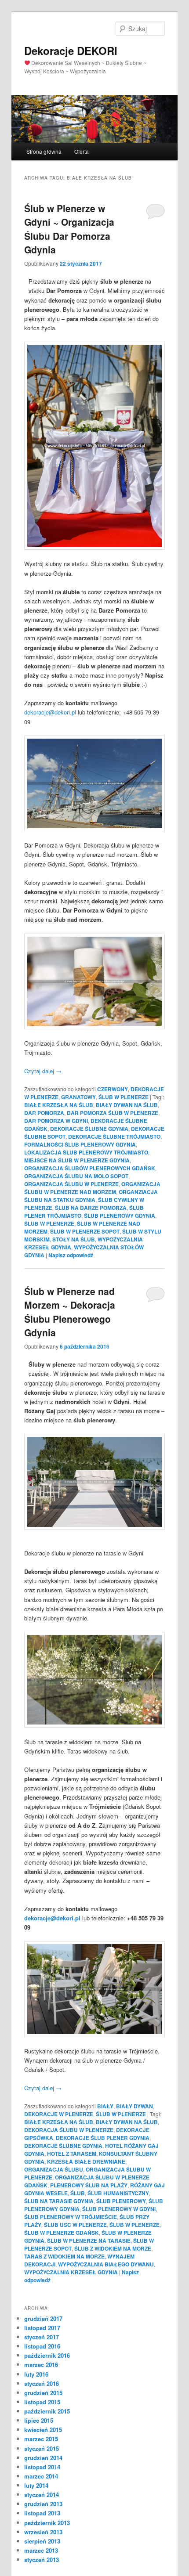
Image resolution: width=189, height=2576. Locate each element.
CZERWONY (113, 1089)
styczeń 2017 (42, 2337)
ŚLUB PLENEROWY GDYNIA (120, 1216)
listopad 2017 (42, 2328)
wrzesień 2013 (43, 2532)
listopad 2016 (42, 2346)
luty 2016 (36, 2374)
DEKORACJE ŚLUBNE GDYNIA (89, 1129)
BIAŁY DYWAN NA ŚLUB (127, 1105)
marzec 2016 (41, 2365)
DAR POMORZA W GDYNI (56, 1121)
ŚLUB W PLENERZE (124, 1097)
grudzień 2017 (43, 2318)
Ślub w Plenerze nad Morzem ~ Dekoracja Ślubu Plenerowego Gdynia (70, 1312)
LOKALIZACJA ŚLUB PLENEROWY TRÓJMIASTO (86, 1152)
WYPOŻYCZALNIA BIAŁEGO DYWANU (106, 2264)
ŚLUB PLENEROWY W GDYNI (119, 2209)
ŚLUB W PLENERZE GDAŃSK (62, 2233)
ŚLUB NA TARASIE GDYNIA (59, 2201)
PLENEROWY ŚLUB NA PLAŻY (89, 2185)
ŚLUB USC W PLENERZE (75, 2225)
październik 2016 (47, 2355)
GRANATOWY (78, 1097)
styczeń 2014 (42, 2495)
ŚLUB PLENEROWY (121, 2201)
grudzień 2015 (43, 2393)
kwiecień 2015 (43, 2430)
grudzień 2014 (43, 2458)
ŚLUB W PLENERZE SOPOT (85, 1231)
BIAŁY (105, 2106)
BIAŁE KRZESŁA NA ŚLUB (59, 1105)
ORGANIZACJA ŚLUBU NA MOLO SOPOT (76, 1176)
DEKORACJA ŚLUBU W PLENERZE (69, 2130)
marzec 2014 (41, 2476)
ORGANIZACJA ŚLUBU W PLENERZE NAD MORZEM (92, 1188)
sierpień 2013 (42, 2541)
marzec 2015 (41, 2439)
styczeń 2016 (42, 2383)
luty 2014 (36, 2485)
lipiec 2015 (39, 2420)
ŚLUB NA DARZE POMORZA (91, 1208)
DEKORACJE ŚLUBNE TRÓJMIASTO (114, 1136)
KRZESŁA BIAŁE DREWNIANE (86, 2161)
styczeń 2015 (42, 2448)
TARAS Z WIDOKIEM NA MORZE (64, 2256)
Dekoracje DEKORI (71, 51)
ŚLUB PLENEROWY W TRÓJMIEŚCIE (71, 2217)
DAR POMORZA (44, 1113)
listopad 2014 (42, 2467)
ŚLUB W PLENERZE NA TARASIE (89, 2240)
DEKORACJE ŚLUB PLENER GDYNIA (103, 2138)
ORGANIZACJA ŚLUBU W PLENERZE (71, 1184)
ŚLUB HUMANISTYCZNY (118, 2193)
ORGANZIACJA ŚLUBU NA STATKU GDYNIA (91, 1196)
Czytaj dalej (43, 1071)
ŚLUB (78, 2193)
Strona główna (44, 151)
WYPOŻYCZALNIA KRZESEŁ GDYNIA (71, 2272)
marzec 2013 (41, 2550)
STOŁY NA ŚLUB (74, 1239)
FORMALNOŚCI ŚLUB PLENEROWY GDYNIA (80, 1144)
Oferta (82, 151)
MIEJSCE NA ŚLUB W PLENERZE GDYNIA (77, 1160)
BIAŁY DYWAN (134, 2106)
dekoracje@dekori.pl (50, 712)
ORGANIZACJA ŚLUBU (54, 2169)
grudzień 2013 (43, 2504)
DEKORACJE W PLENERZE (59, 2114)
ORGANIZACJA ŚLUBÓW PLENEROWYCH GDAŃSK (90, 1168)
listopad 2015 (42, 2402)
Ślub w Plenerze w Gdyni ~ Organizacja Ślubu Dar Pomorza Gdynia (69, 229)
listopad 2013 (42, 2513)
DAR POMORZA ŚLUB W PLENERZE (113, 1113)
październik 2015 (47, 2411)
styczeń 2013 (42, 2560)
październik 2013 (47, 2523)
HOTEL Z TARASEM (72, 2154)
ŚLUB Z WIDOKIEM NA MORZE (113, 2248)
